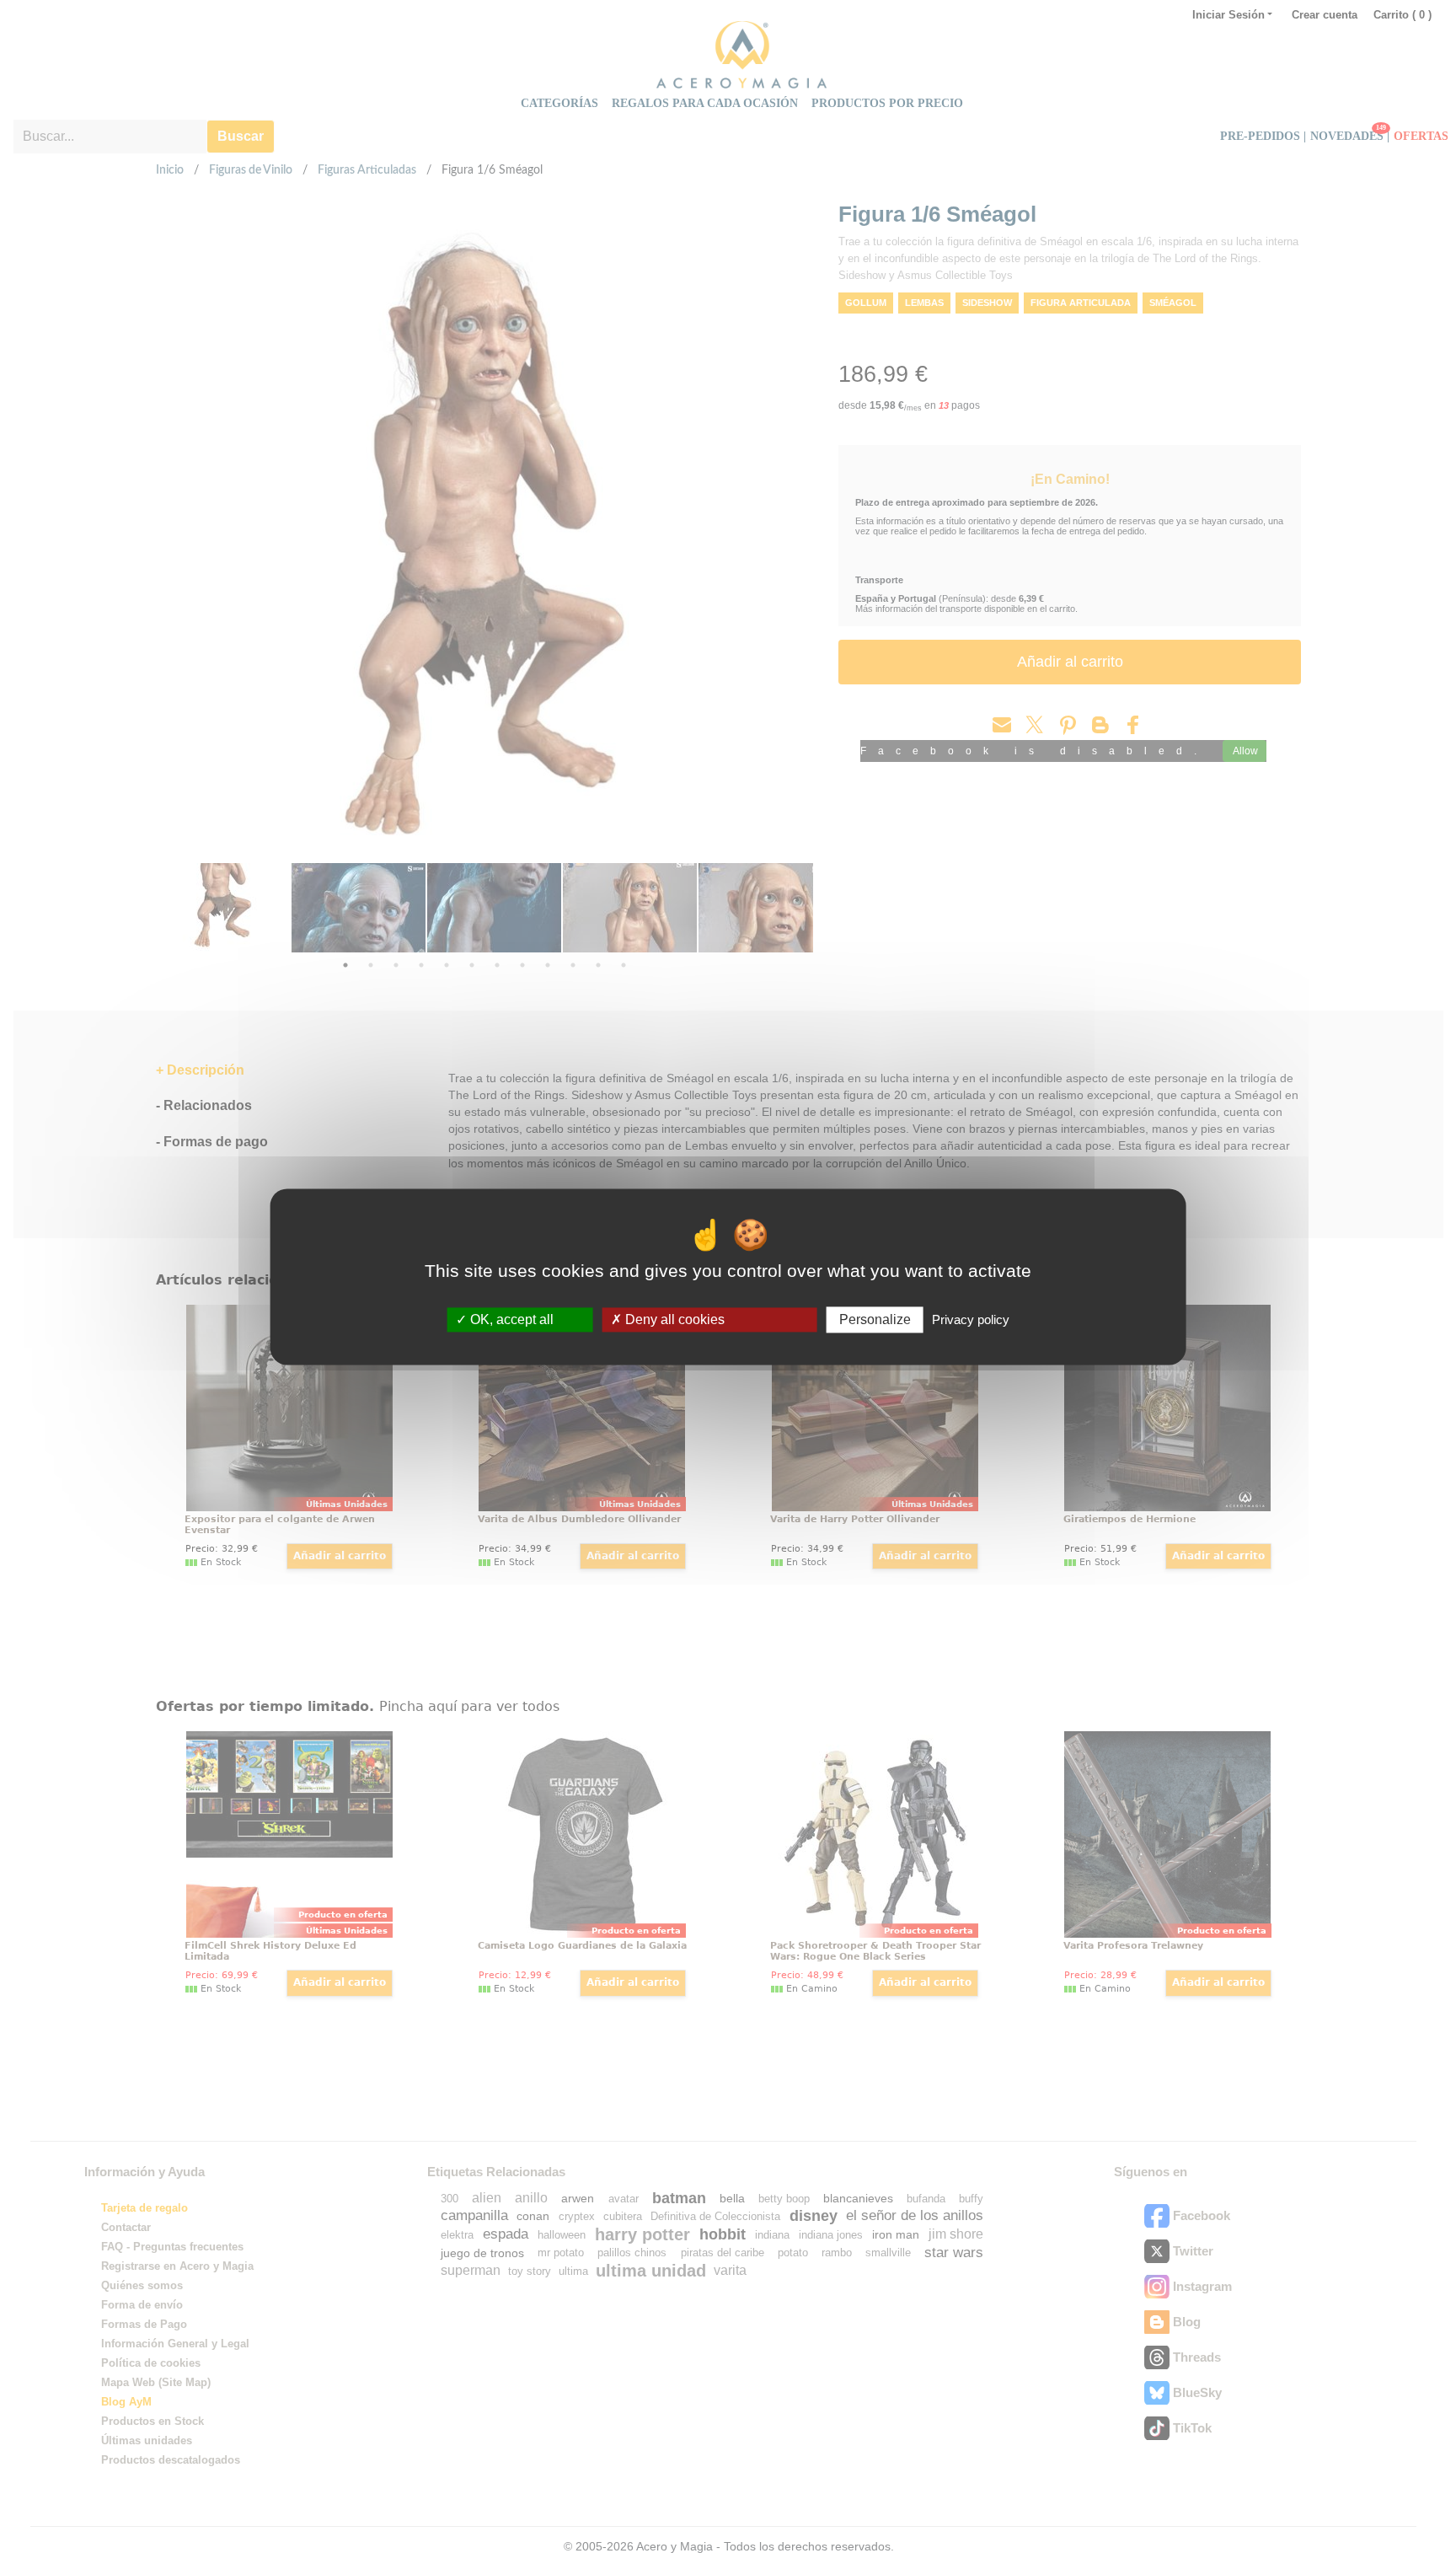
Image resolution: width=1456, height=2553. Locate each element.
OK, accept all (510, 1319)
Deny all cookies (673, 1319)
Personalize (875, 1319)
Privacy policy (971, 1319)
